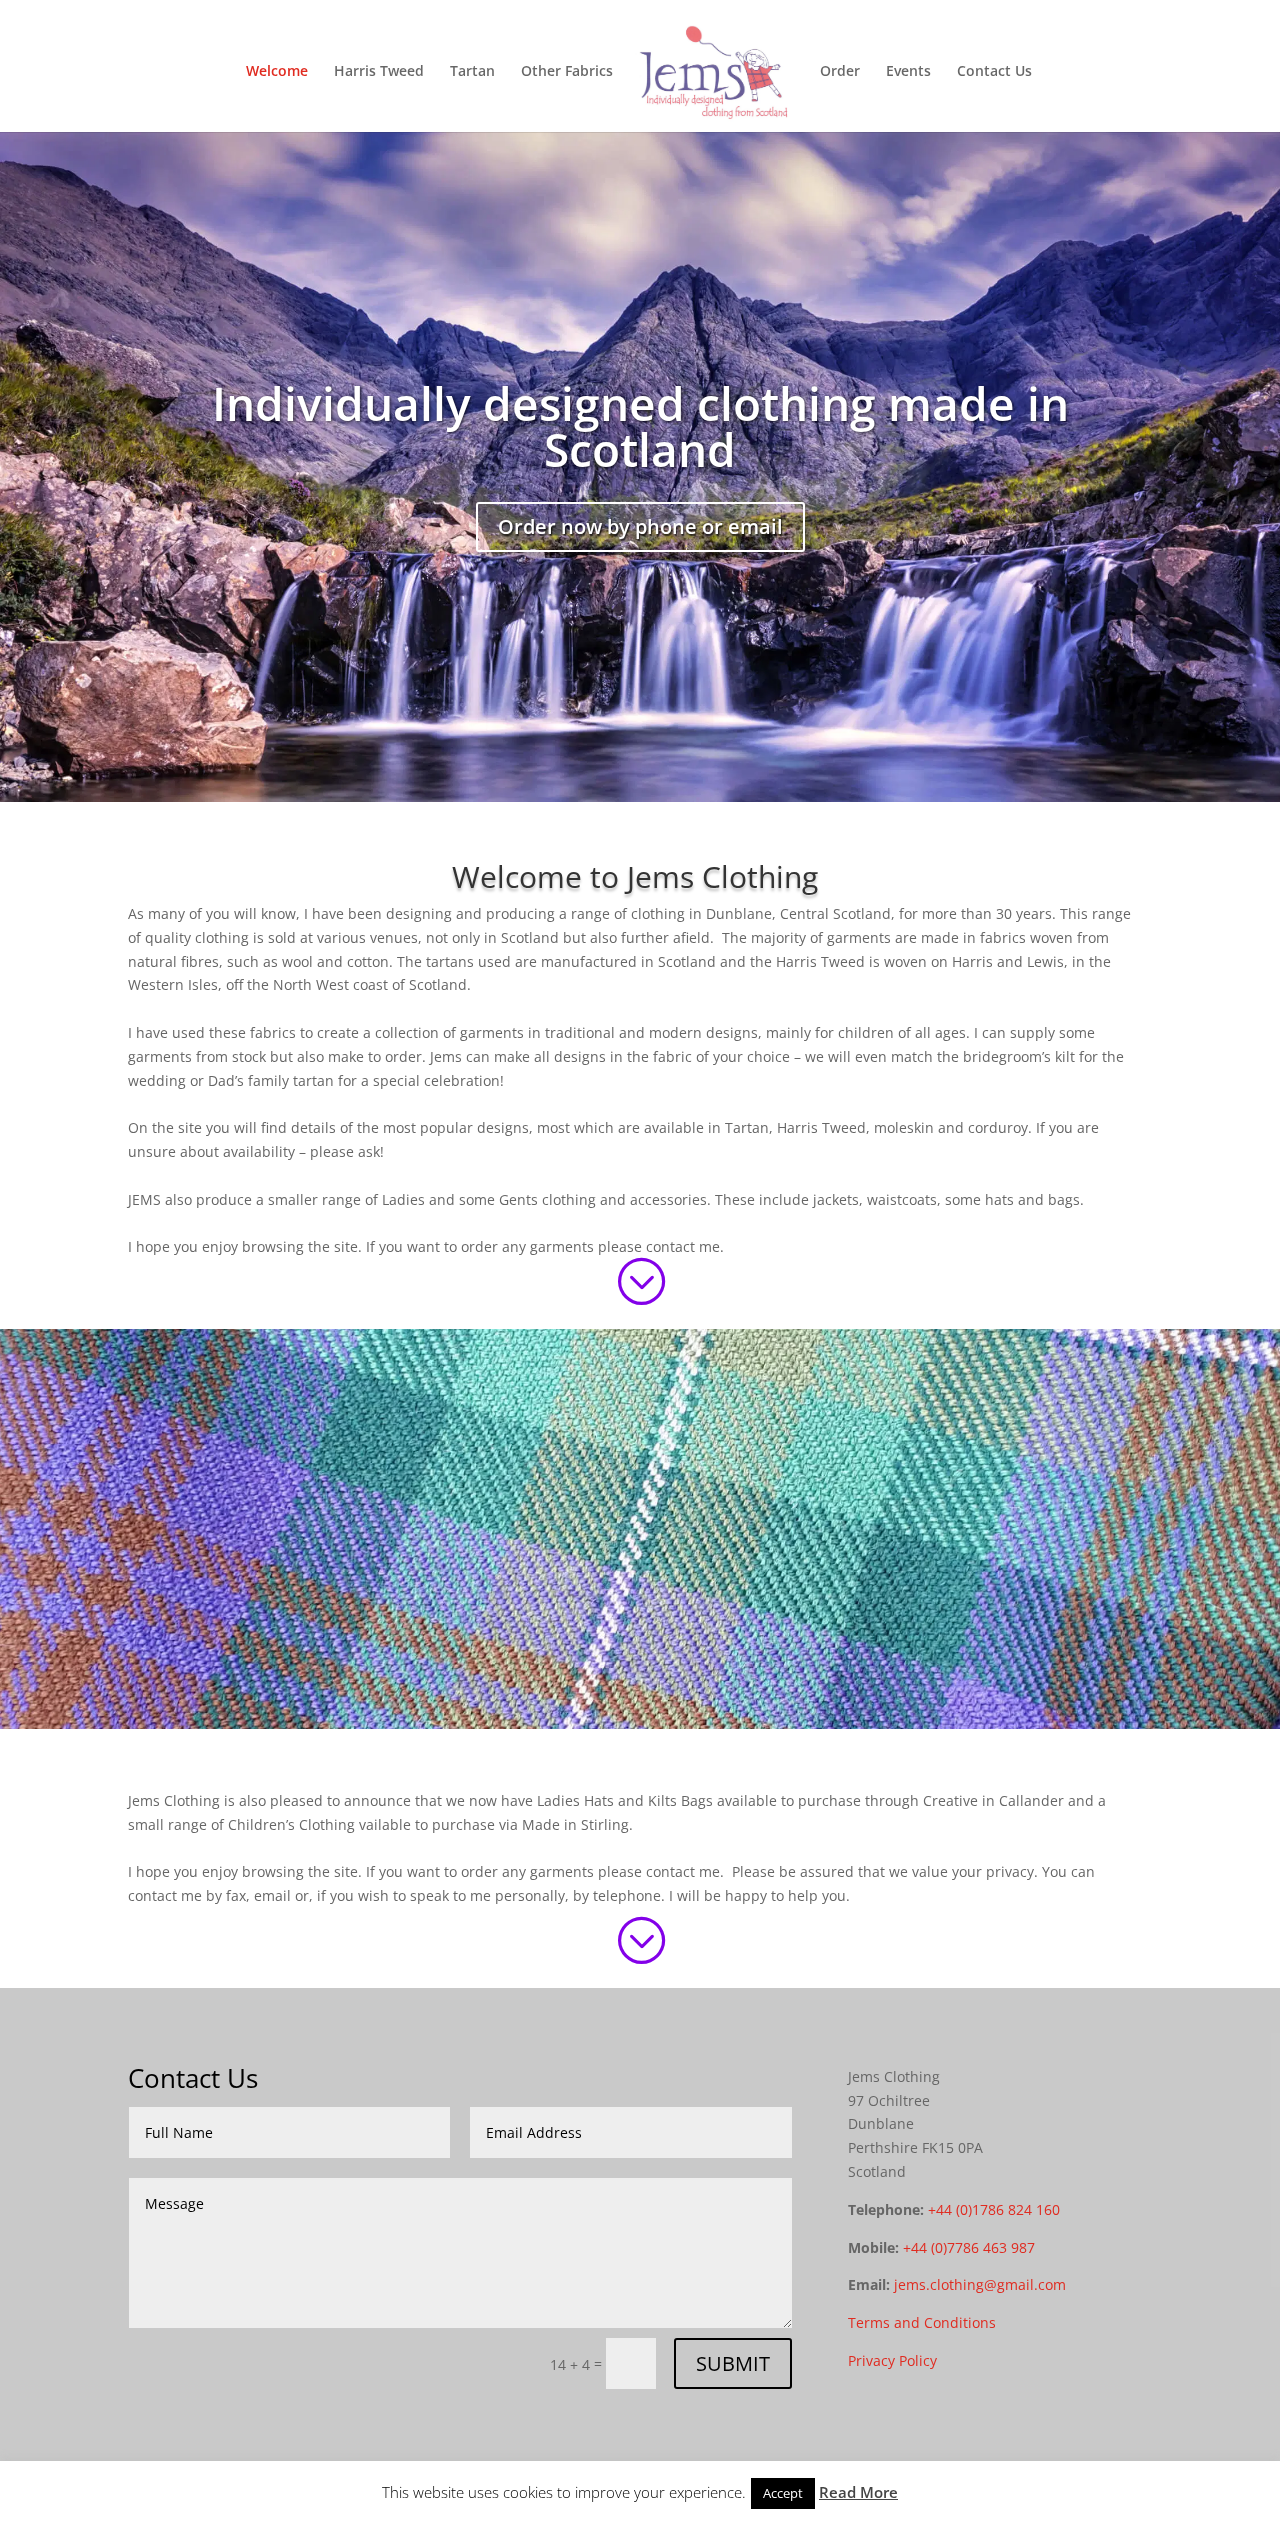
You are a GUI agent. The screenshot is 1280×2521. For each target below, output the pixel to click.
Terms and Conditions (922, 2322)
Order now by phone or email (640, 526)
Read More (858, 2492)
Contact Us (994, 72)
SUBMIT (733, 2363)
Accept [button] (783, 2493)
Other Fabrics (567, 72)
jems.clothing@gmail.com (980, 2284)
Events (908, 72)
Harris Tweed (379, 72)
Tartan (472, 72)
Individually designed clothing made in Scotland (640, 426)
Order (840, 72)
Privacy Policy (892, 2360)
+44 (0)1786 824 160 (994, 2209)
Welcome (277, 72)
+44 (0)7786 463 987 (969, 2247)
